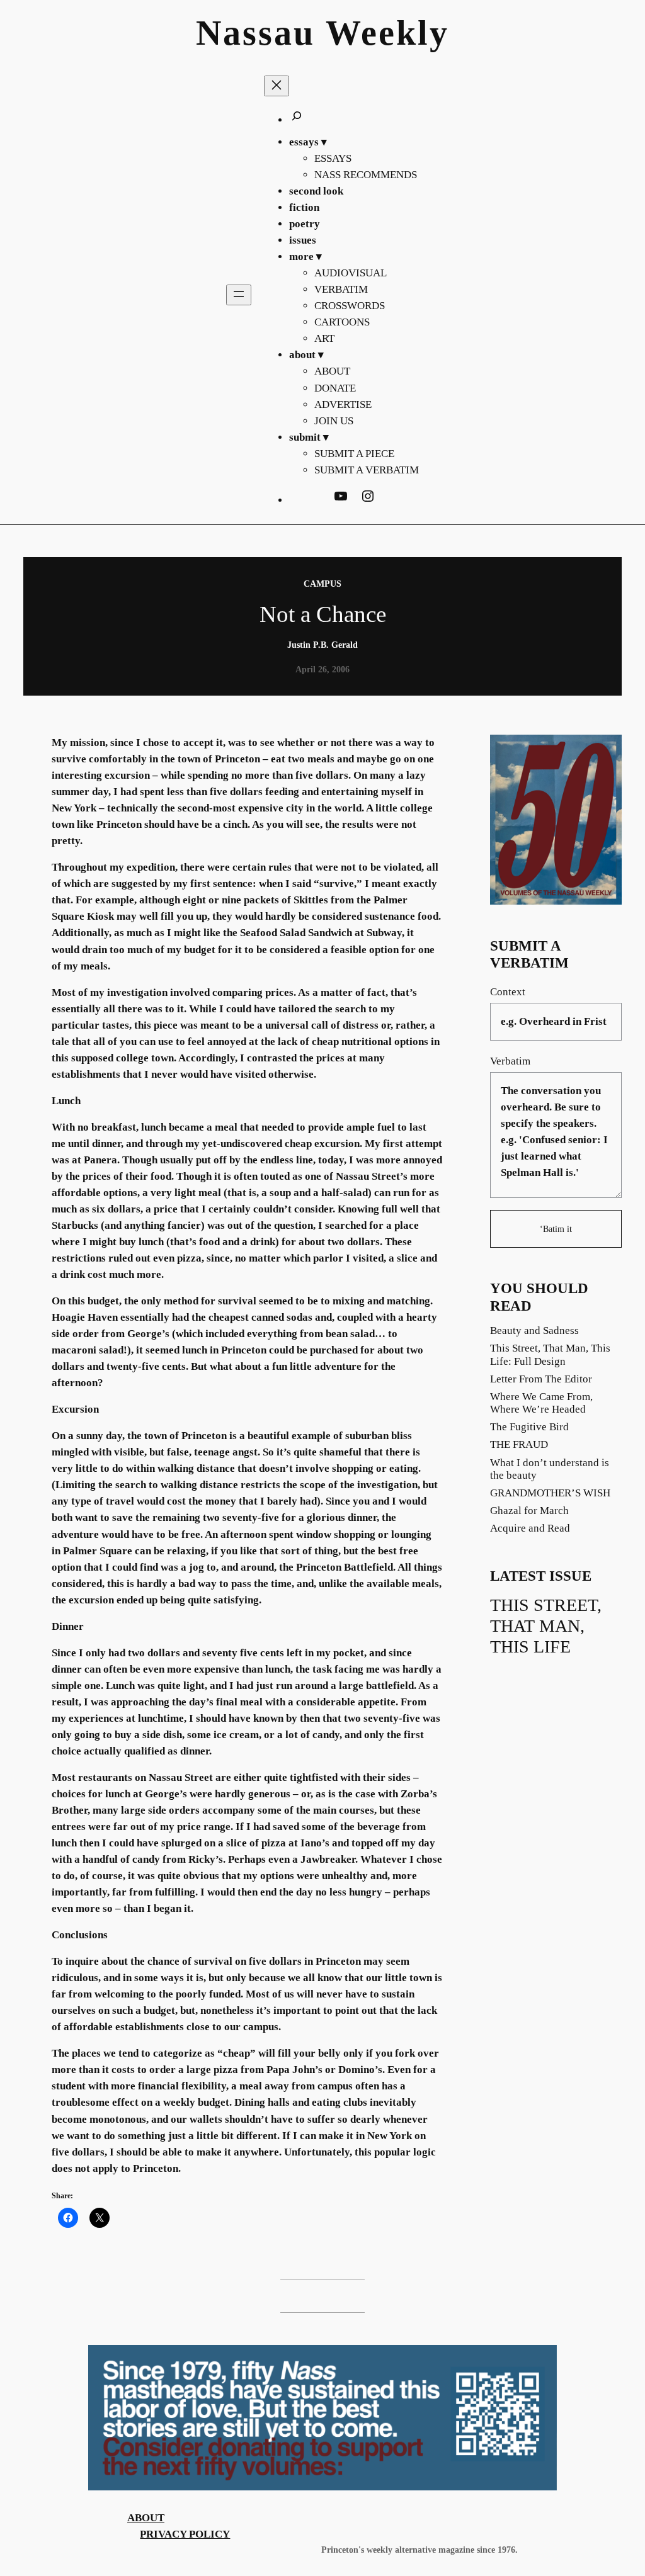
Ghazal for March (529, 1511)
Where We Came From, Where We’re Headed (541, 1403)
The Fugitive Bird (529, 1427)
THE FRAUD (519, 1444)
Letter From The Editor (541, 1379)
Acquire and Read (530, 1528)
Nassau (255, 33)
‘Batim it (556, 1229)
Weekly (387, 33)
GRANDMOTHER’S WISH (550, 1493)
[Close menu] (277, 86)
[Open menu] (239, 295)
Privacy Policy (185, 2534)
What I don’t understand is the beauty (550, 1469)
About (146, 2518)
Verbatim (510, 1061)
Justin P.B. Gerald (322, 645)
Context (508, 992)
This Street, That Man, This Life (546, 1626)
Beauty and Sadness (534, 1330)
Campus (322, 584)
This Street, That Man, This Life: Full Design (550, 1354)
